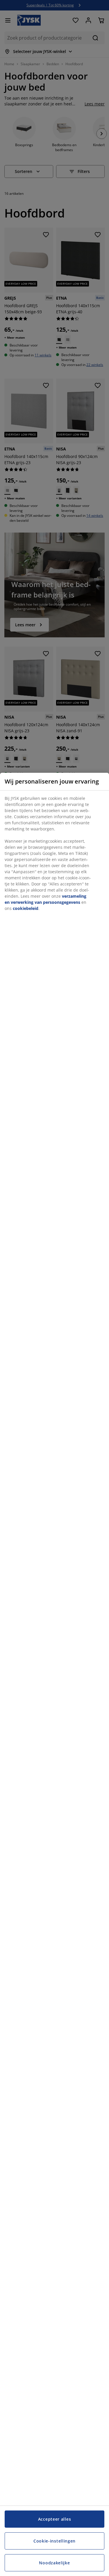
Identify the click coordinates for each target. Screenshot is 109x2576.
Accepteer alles (55, 2519)
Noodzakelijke (54, 2563)
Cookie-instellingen (54, 2541)
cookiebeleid (26, 908)
